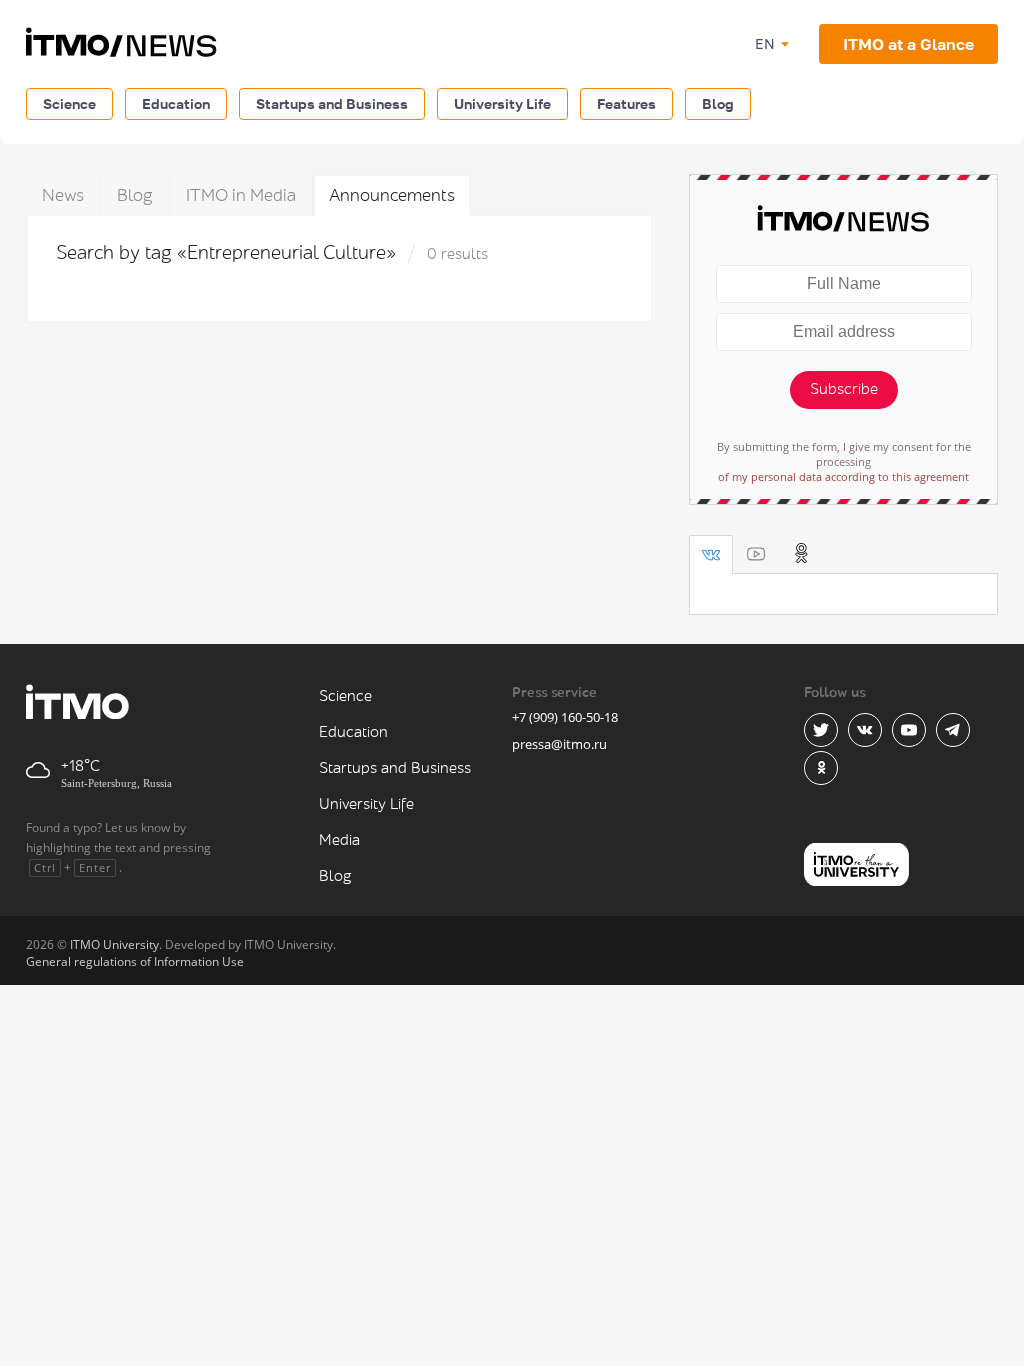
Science (69, 103)
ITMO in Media (241, 195)
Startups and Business (332, 103)
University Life (502, 103)
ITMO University (114, 944)
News (63, 195)
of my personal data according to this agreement (843, 476)
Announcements (392, 195)
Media (339, 840)
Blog (718, 103)
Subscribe (844, 389)
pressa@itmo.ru (559, 744)
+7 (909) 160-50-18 (565, 717)
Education (176, 103)
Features (626, 103)
